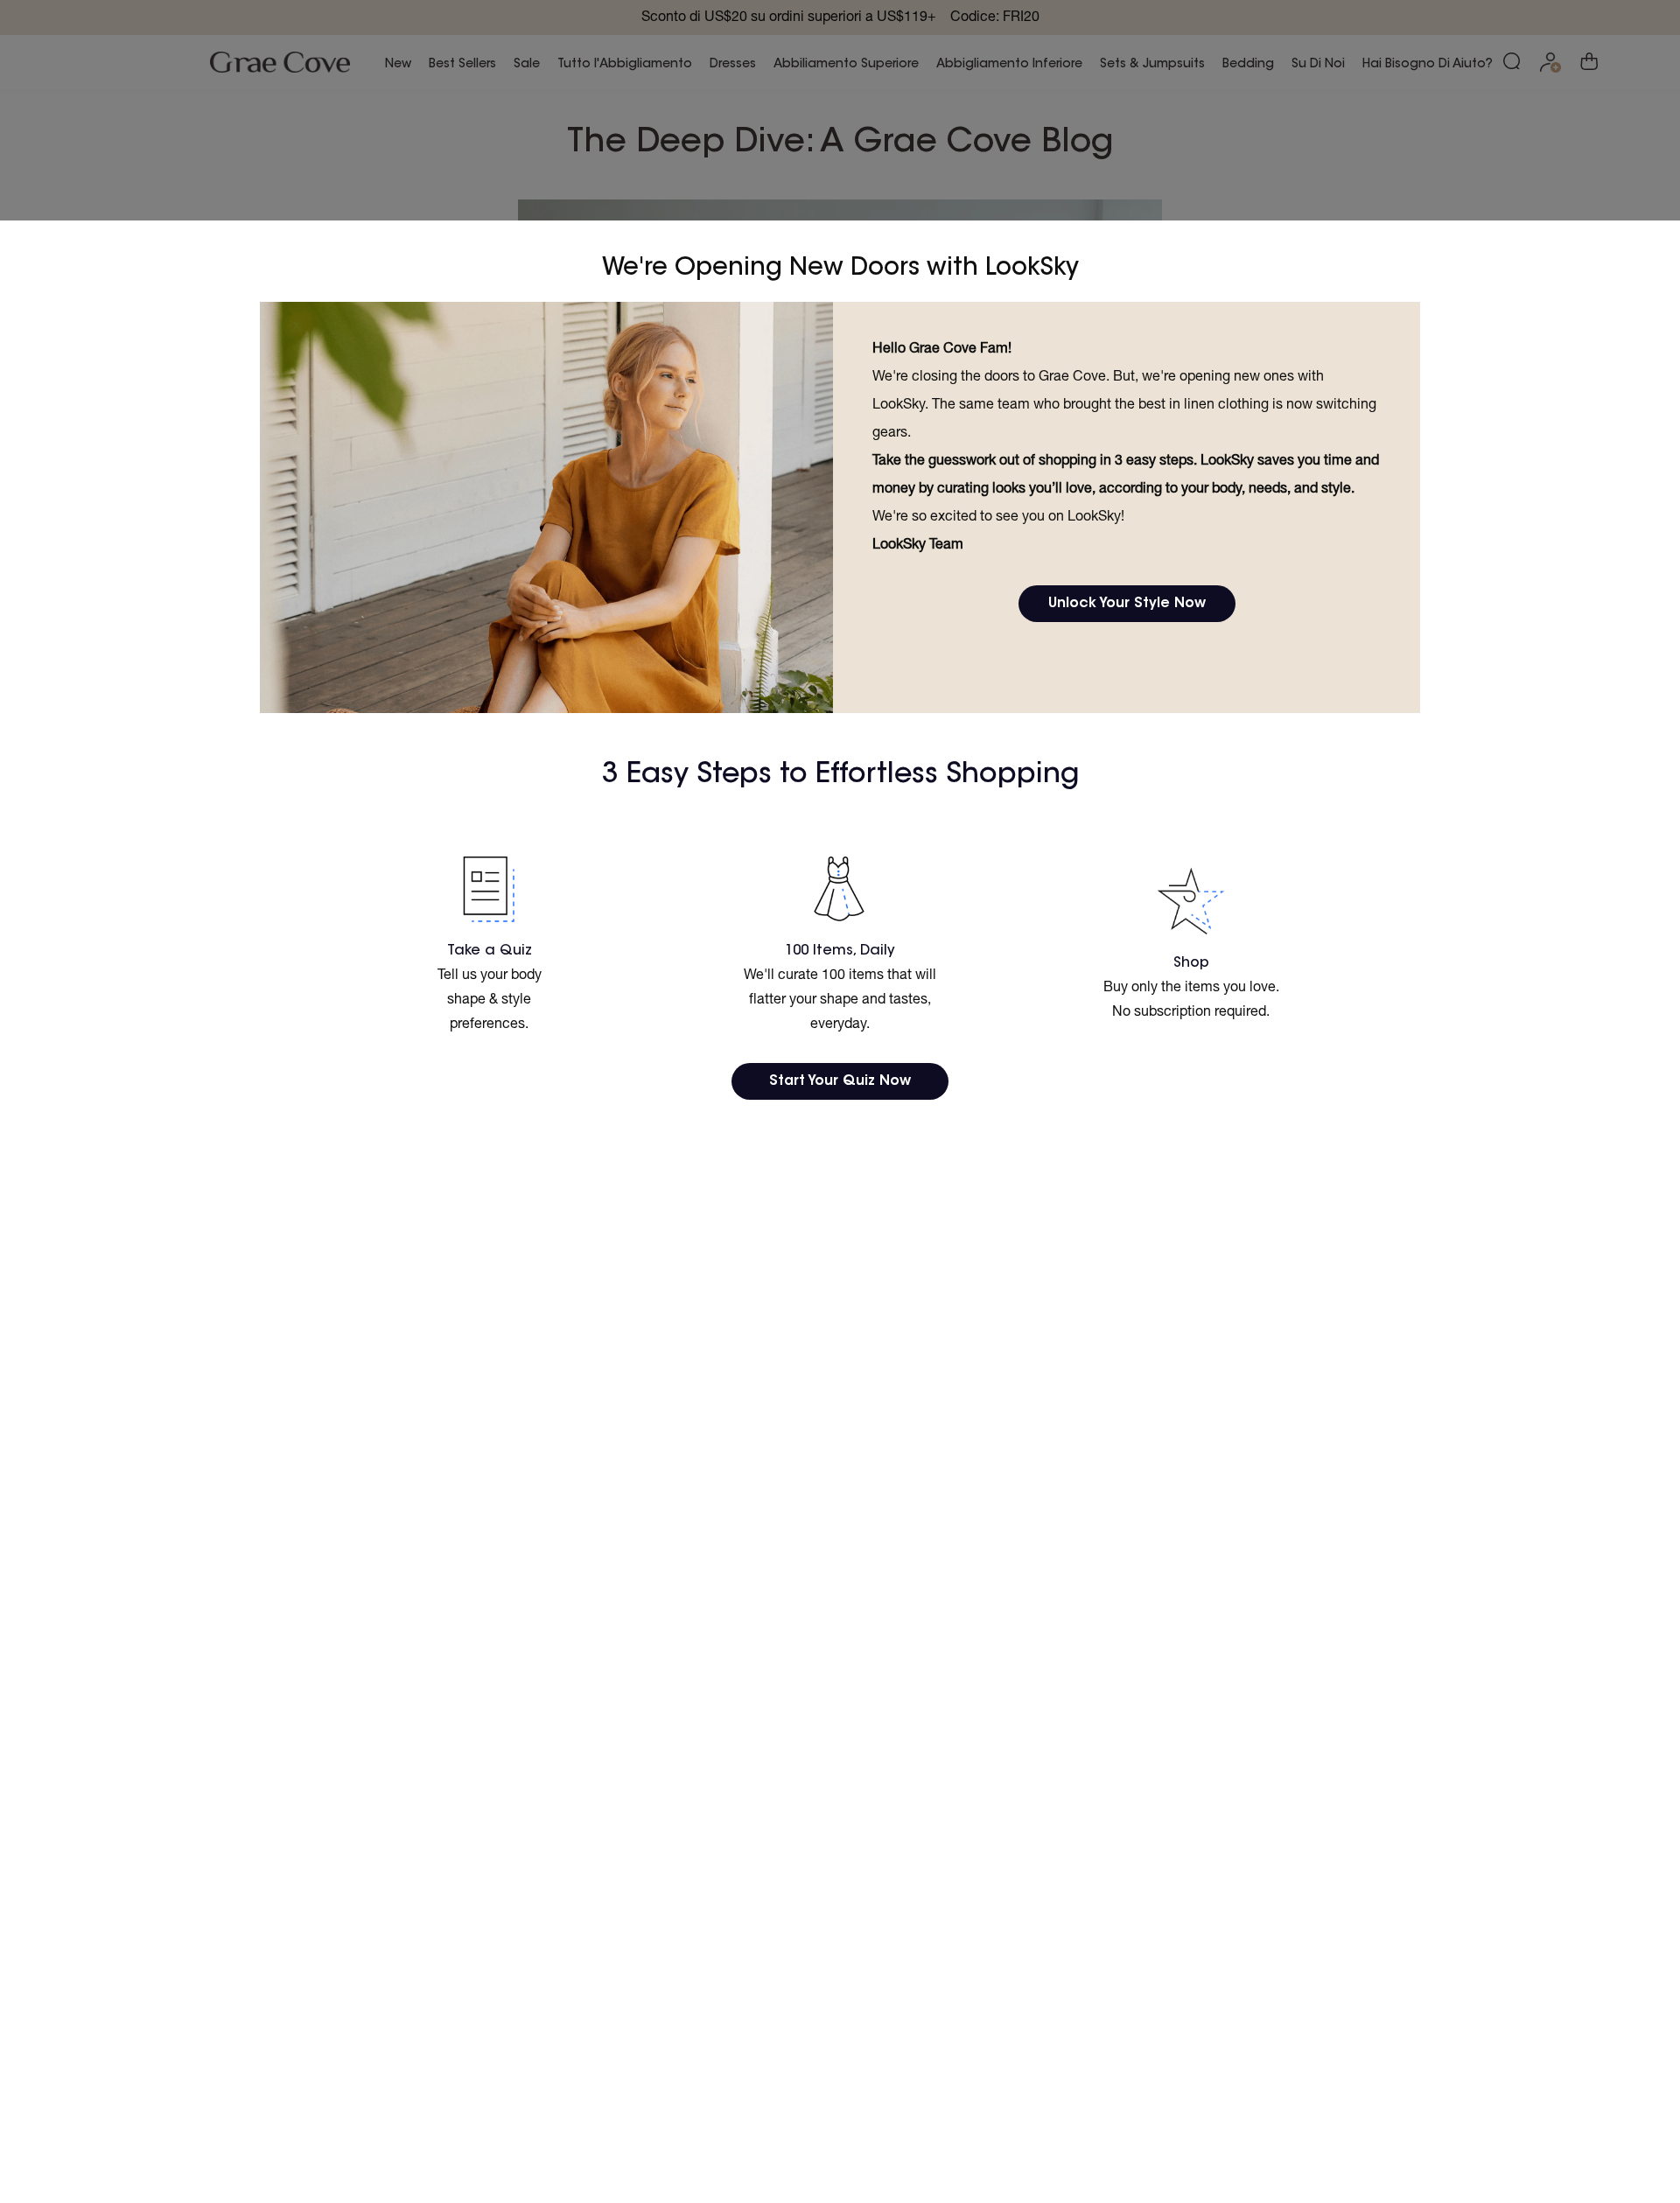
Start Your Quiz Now (840, 1081)
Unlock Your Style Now (1127, 604)
